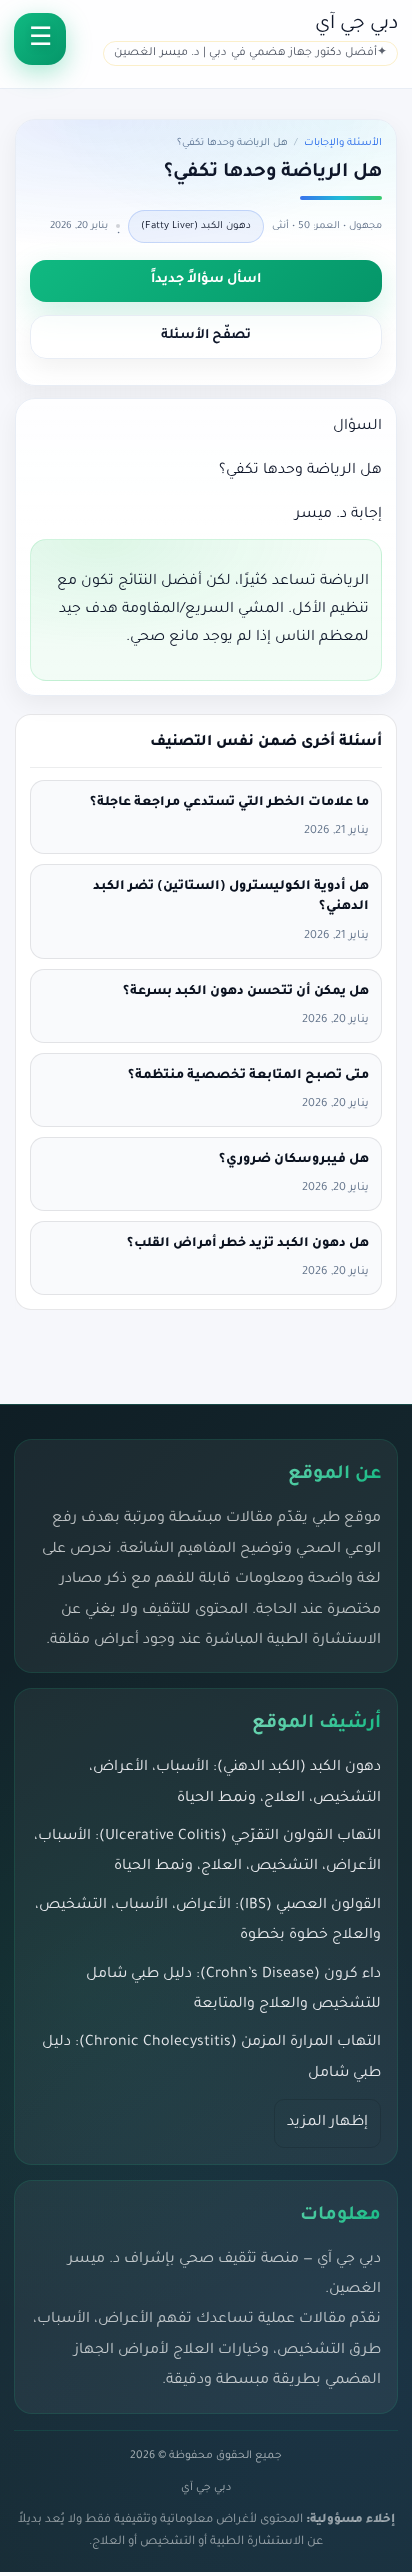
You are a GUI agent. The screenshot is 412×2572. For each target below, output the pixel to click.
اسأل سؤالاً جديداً (206, 280)
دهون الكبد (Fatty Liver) (196, 226)
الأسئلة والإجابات (343, 143)
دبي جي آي (356, 24)
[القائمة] (40, 39)
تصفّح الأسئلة (206, 336)
